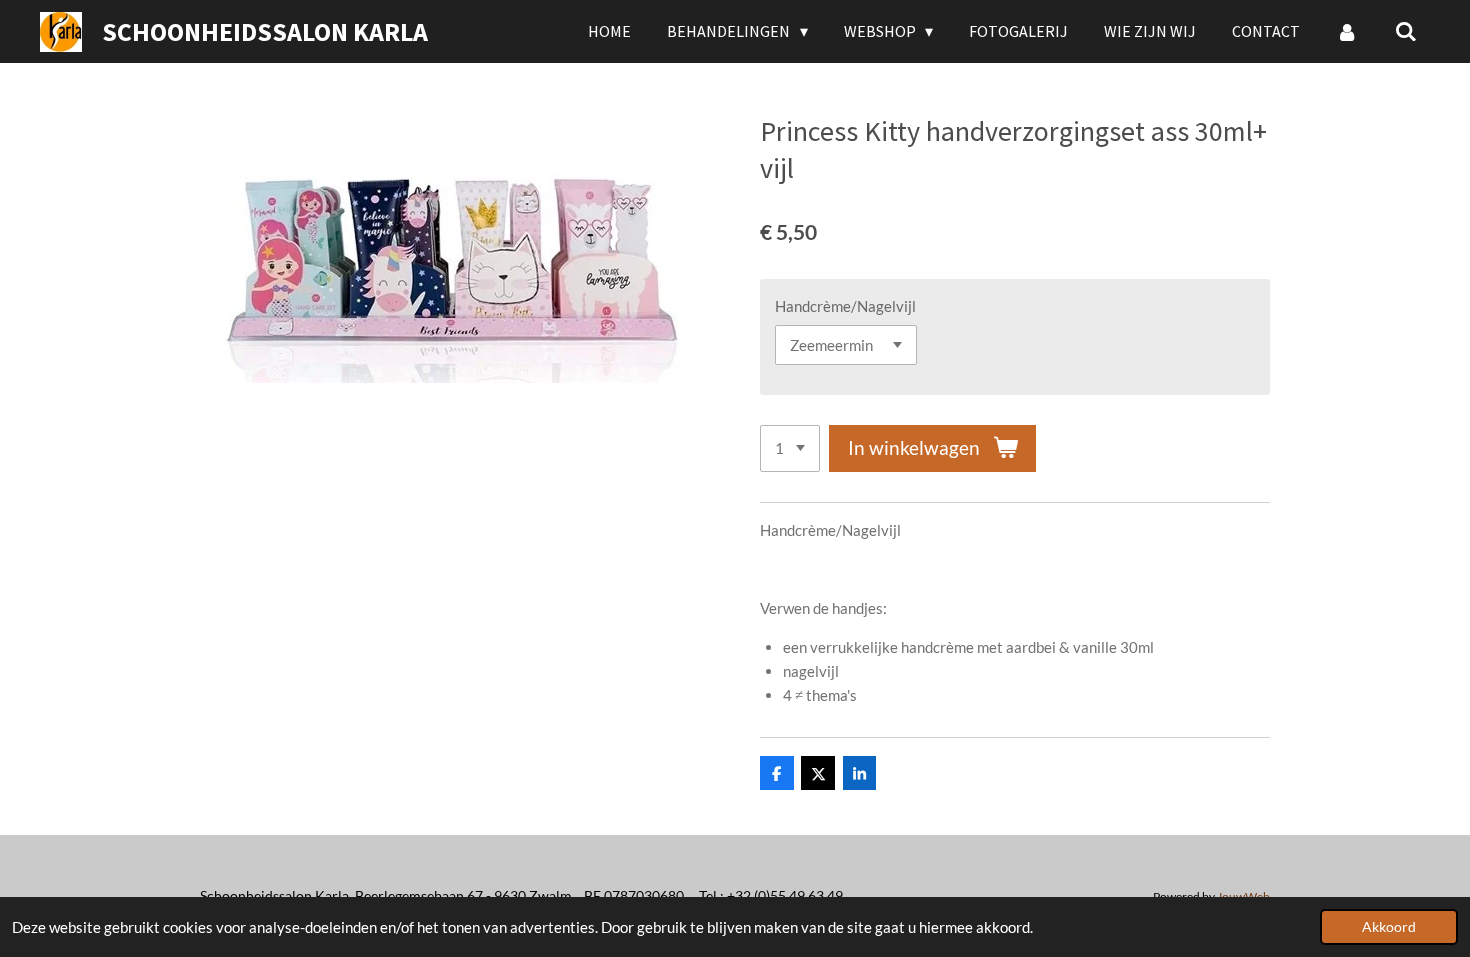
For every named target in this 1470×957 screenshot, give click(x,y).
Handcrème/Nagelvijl (845, 306)
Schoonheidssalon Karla (265, 31)
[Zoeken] (1406, 31)
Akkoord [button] (1389, 927)
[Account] (1347, 31)
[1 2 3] (790, 448)
